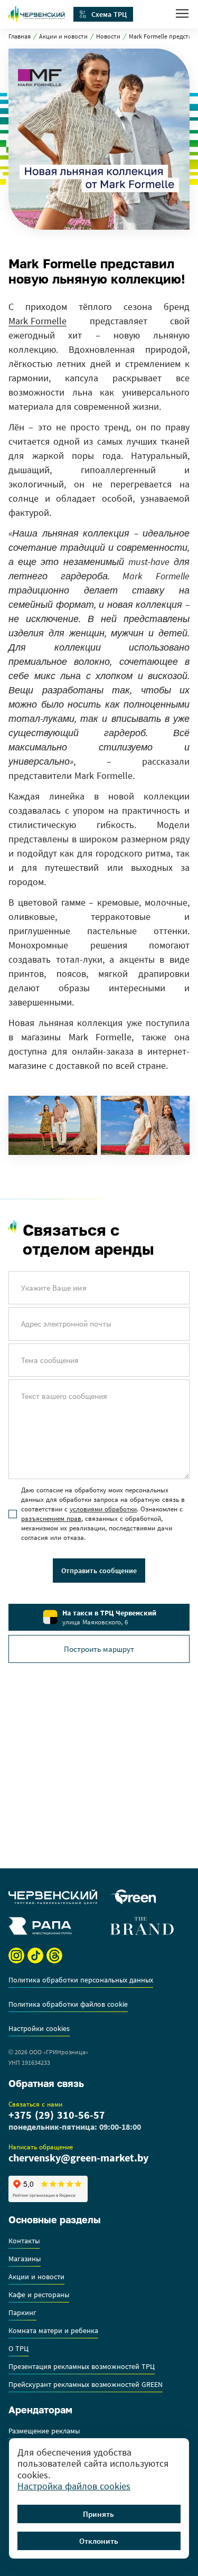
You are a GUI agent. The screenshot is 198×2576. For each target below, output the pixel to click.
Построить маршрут (99, 1649)
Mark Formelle (37, 321)
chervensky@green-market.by (78, 2158)
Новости (108, 36)
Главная (20, 36)
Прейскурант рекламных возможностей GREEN (86, 2385)
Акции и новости (63, 36)
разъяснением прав (51, 1519)
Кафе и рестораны (39, 2295)
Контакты (24, 2241)
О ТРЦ (18, 2349)
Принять (98, 2514)
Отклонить (99, 2541)
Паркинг (22, 2313)
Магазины (25, 2259)
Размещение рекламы (44, 2431)
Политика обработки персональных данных (81, 1980)
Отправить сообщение (99, 1571)
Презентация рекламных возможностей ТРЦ (82, 2367)
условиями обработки (103, 1509)
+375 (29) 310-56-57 (57, 2115)
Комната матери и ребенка (53, 2331)
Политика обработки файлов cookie (68, 2005)
